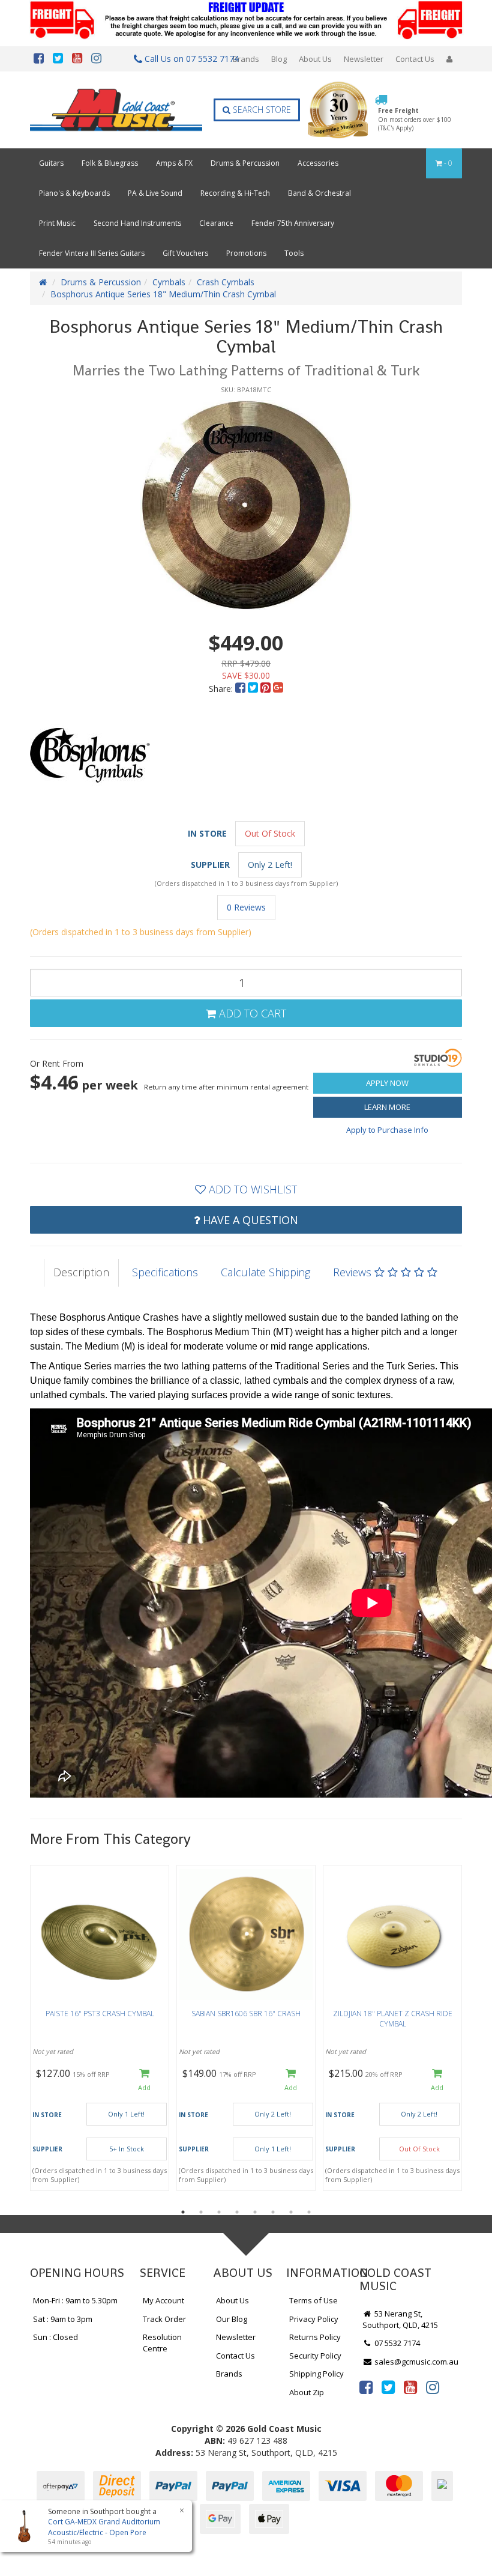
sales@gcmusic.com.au (415, 2362)
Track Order (164, 2319)
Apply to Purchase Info (387, 1130)
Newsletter (364, 59)
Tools (294, 253)
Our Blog (232, 2319)
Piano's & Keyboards (74, 193)
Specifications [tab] (165, 1272)
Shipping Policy (316, 2374)
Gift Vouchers (185, 253)
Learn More (387, 1107)
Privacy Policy (314, 2319)
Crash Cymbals (226, 282)
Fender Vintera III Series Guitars (92, 253)
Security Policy (315, 2356)
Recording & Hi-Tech (235, 193)
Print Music (57, 223)
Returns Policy (315, 2337)
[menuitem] (241, 689)
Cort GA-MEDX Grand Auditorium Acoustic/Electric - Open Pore (104, 2527)
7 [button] (291, 2212)
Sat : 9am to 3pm (63, 2319)
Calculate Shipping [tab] (265, 1272)
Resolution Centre (162, 2343)
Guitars (51, 163)
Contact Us (415, 59)
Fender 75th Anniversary (293, 223)
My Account (163, 2300)
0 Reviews (246, 907)
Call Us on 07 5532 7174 (185, 59)
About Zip (307, 2392)
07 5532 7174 (396, 2343)
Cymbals (169, 282)
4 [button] (237, 2212)
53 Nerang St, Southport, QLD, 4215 (400, 2319)
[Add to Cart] (144, 2080)
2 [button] (201, 2212)
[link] (366, 2387)
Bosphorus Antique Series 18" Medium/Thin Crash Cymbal (163, 294)
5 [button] (255, 2212)
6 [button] (273, 2212)
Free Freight (415, 119)
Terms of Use (313, 2300)
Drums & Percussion (245, 163)
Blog (279, 59)
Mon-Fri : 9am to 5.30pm (75, 2300)
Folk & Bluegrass (110, 163)
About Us (315, 59)
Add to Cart (251, 1013)
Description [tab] (81, 1272)
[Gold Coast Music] (116, 110)
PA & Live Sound (155, 193)
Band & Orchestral (319, 193)
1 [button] (183, 2212)
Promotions (246, 253)
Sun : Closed (55, 2337)
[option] (246, 505)
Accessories (318, 163)
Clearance (216, 223)
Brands (246, 59)
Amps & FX (174, 163)
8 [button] (309, 2212)
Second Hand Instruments (137, 223)
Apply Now (387, 1083)
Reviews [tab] (354, 1272)
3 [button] (219, 2212)
